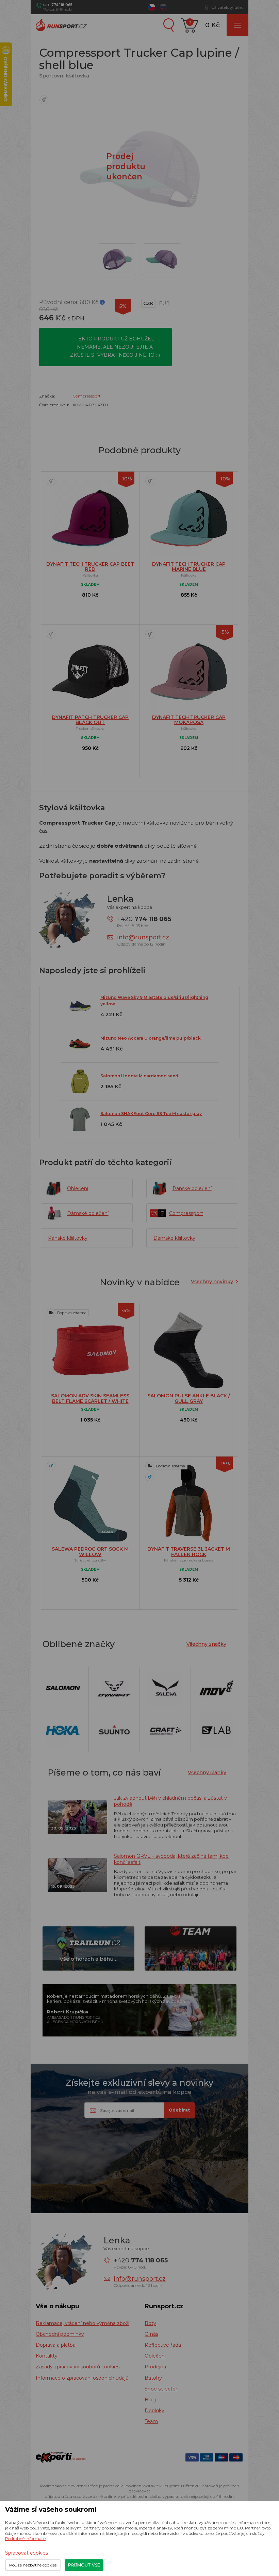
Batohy (153, 2378)
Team (151, 2421)
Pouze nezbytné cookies (33, 2565)
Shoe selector (161, 2389)
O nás (151, 2334)
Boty (150, 2323)
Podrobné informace (25, 2538)
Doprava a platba (56, 2345)
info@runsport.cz (143, 937)
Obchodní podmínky (60, 2334)
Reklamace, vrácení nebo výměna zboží (83, 2323)
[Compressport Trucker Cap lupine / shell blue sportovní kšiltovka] (117, 259)
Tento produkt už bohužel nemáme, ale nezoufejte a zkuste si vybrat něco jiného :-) (115, 347)
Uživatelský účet (227, 7)
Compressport (87, 396)
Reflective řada (163, 2345)
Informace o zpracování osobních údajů (82, 2378)
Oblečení (155, 2356)
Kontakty (47, 2356)
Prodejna (155, 2367)
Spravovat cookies (27, 2553)
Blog (150, 2400)
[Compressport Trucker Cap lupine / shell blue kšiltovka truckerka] (162, 259)
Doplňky (154, 2411)
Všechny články (207, 1772)
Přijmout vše (84, 2565)
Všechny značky (206, 1644)
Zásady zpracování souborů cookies (78, 2367)
